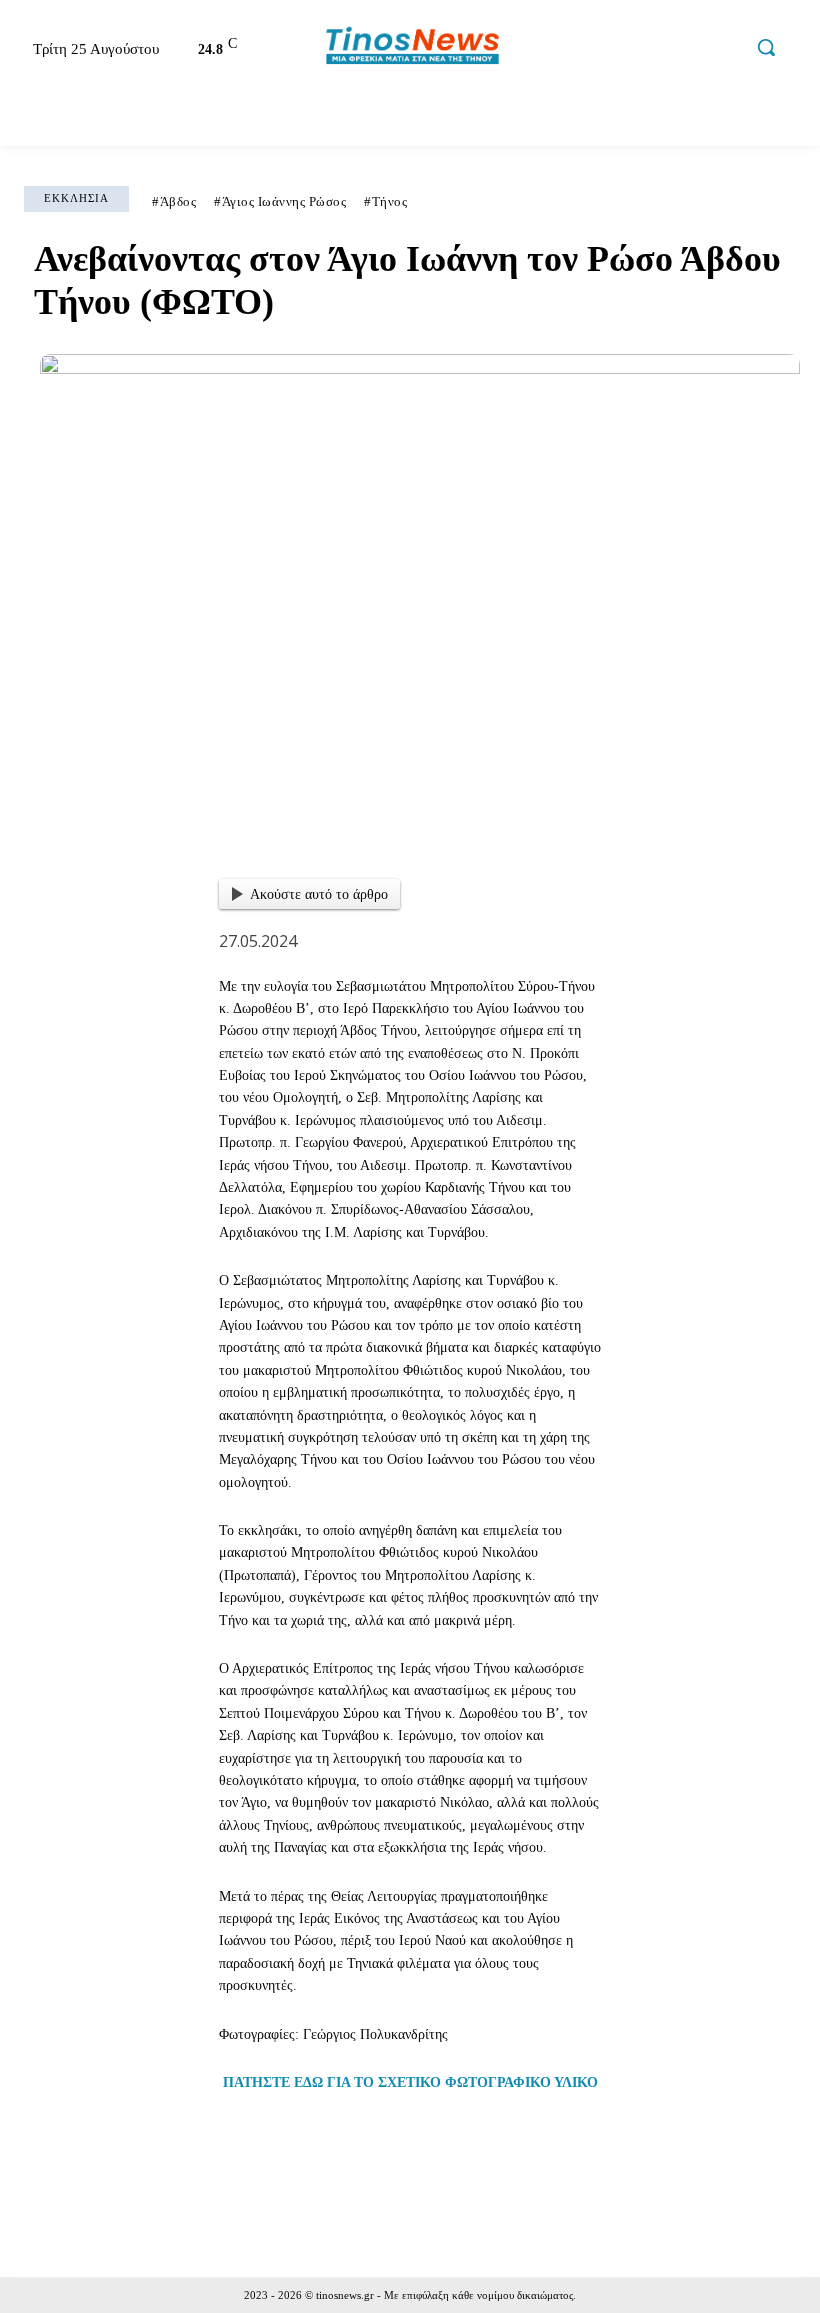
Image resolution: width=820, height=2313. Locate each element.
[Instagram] (642, 50)
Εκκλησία (76, 198)
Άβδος (178, 201)
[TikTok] (685, 50)
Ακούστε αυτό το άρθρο (319, 894)
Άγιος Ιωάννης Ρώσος (284, 201)
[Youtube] (727, 50)
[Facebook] (600, 50)
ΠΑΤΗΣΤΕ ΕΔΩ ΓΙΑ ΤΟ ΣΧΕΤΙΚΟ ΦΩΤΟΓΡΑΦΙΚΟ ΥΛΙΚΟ (410, 2082)
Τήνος (390, 201)
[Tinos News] (412, 47)
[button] (766, 47)
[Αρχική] (34, 120)
